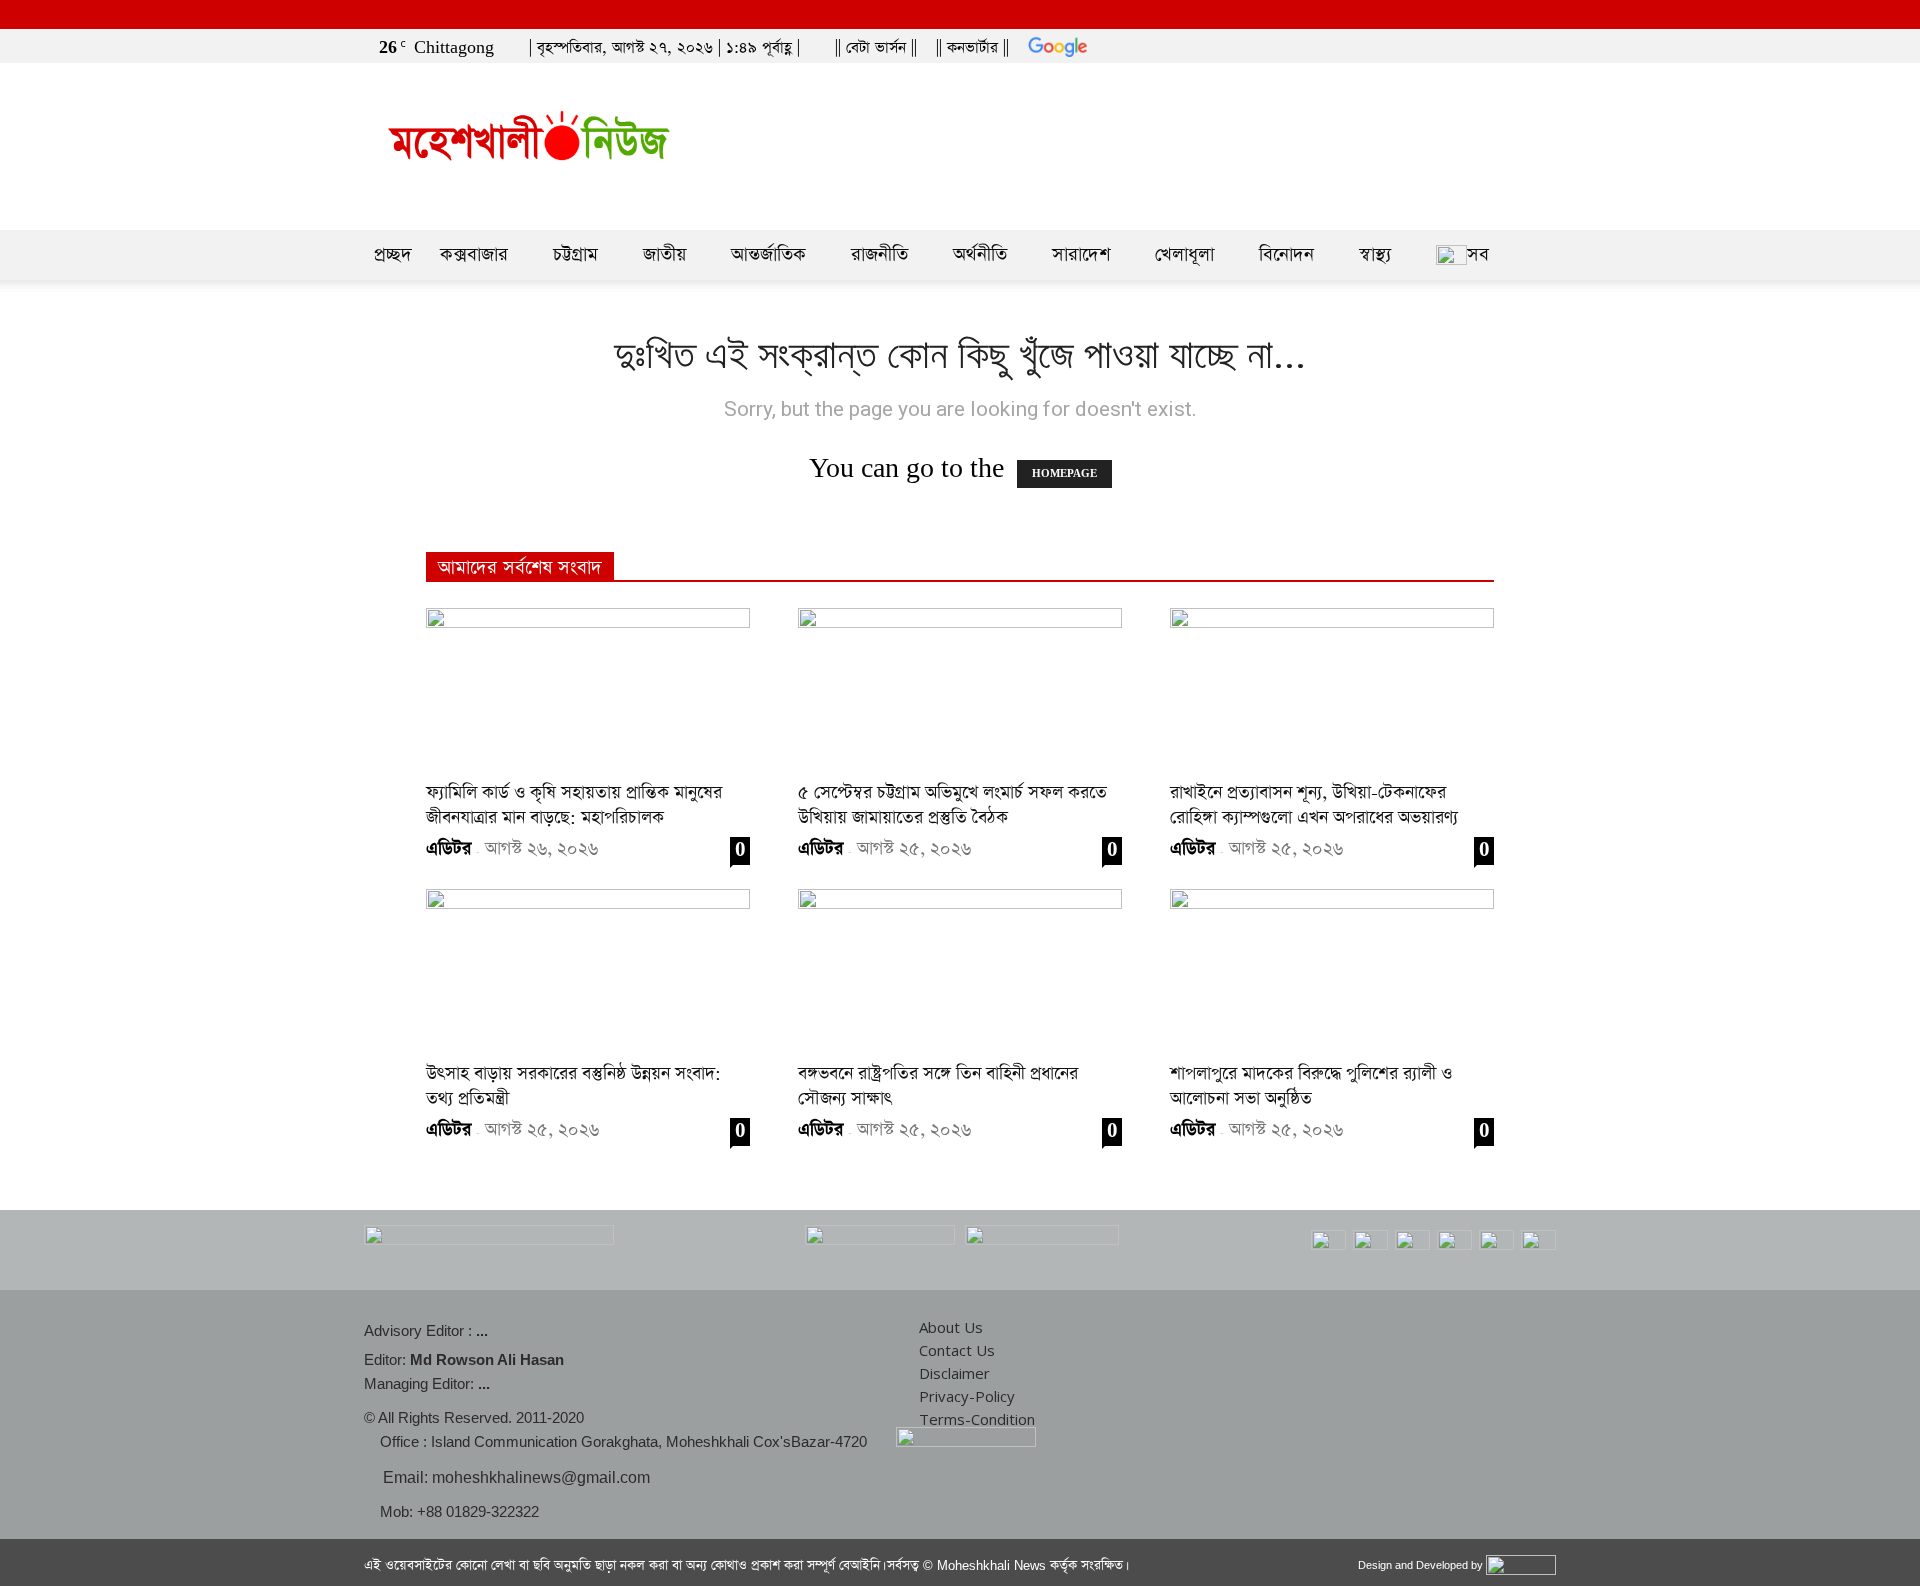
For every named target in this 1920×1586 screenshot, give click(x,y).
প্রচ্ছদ (393, 254)
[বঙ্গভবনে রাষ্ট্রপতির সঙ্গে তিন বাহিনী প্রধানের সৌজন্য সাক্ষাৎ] (960, 969)
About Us (951, 1327)
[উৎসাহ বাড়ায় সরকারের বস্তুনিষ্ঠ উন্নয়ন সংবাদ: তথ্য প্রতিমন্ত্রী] (588, 969)
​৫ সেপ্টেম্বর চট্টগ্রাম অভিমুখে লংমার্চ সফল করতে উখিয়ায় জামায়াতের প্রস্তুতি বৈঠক (952, 805)
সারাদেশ (1081, 254)
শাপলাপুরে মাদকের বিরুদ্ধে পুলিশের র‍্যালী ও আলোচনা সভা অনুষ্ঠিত (1311, 1086)
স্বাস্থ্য (1375, 254)
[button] (1449, 42)
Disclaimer (954, 1373)
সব (1478, 254)
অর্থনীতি (980, 254)
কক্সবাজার (474, 254)
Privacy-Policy (967, 1396)
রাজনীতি (879, 254)
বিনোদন (1286, 254)
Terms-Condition (977, 1419)
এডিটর (448, 849)
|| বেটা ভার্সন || (876, 47)
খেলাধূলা (1184, 254)
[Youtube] (1545, 43)
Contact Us (957, 1350)
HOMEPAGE (1064, 474)
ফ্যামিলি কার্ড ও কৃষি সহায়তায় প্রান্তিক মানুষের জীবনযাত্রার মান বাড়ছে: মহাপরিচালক (574, 805)
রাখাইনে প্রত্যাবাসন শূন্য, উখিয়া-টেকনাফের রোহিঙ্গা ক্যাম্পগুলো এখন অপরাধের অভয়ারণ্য (1314, 805)
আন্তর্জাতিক (768, 254)
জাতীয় (664, 254)
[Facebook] (1479, 43)
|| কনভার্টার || (972, 47)
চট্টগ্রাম (575, 254)
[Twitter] (1512, 43)
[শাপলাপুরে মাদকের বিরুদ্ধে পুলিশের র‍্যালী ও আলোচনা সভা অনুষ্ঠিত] (1332, 969)
